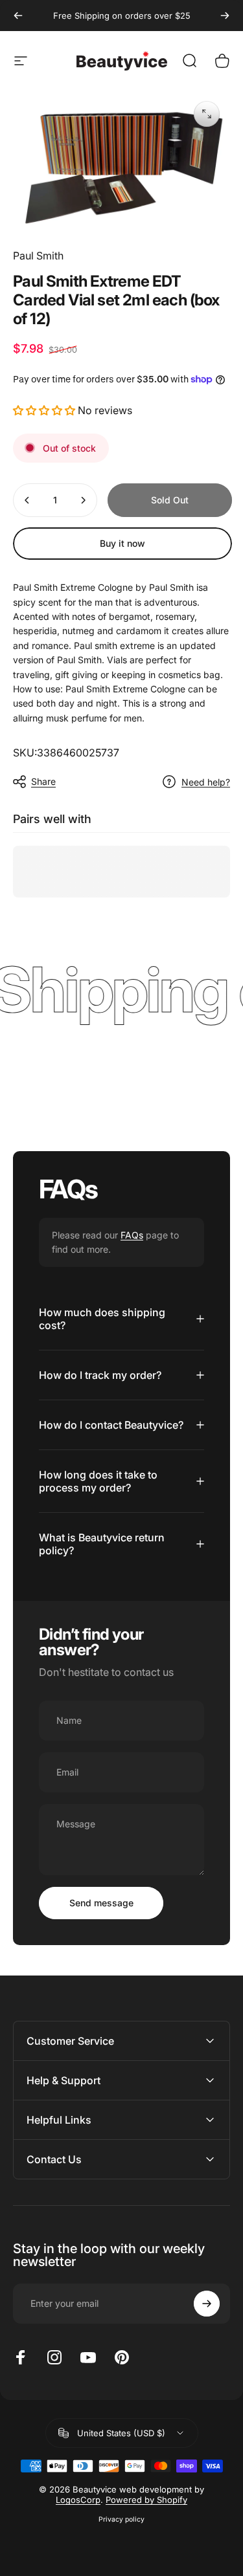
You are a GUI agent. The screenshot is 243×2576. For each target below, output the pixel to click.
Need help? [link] (206, 782)
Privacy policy (121, 2519)
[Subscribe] (207, 2304)
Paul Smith (38, 256)
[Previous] (18, 16)
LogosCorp (78, 2500)
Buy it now (122, 543)
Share (43, 781)
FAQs (132, 1235)
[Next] (225, 16)
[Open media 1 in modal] (207, 114)
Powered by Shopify (146, 2500)
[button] (44, 410)
